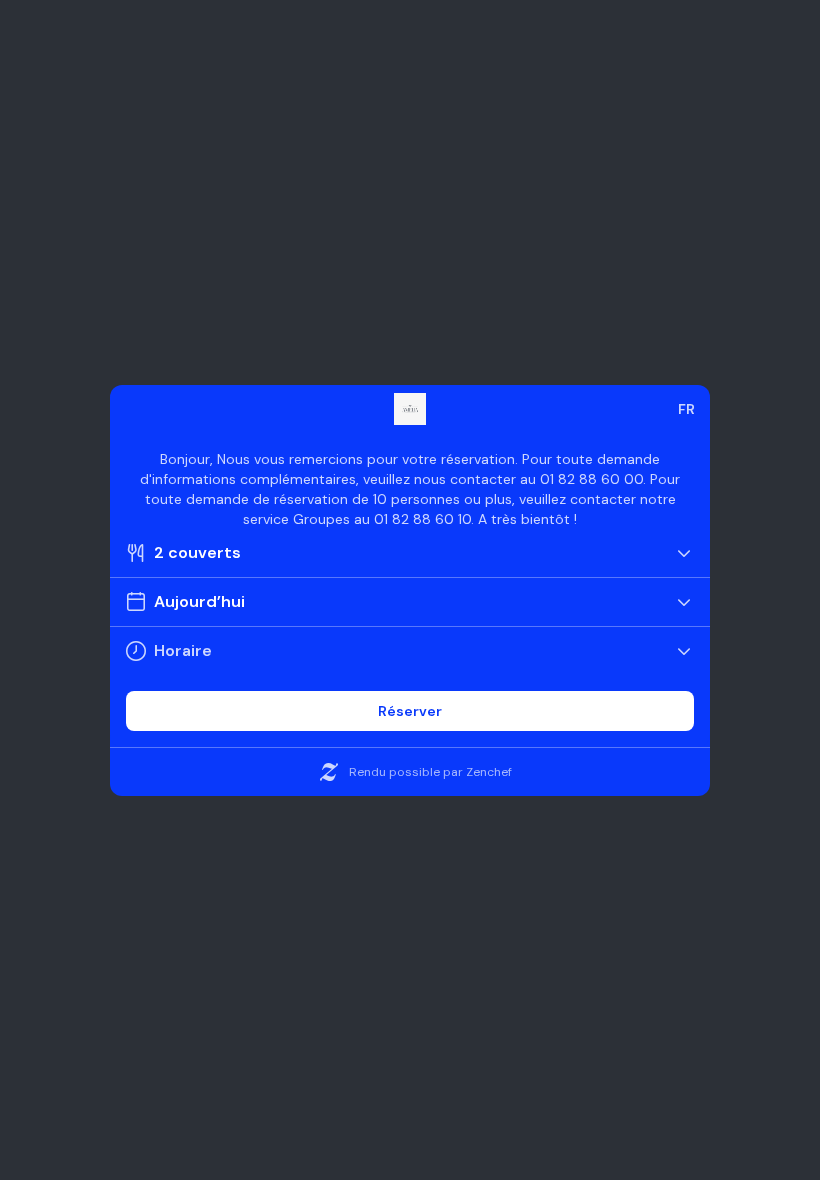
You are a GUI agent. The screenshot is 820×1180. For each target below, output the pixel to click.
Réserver (410, 711)
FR (686, 409)
